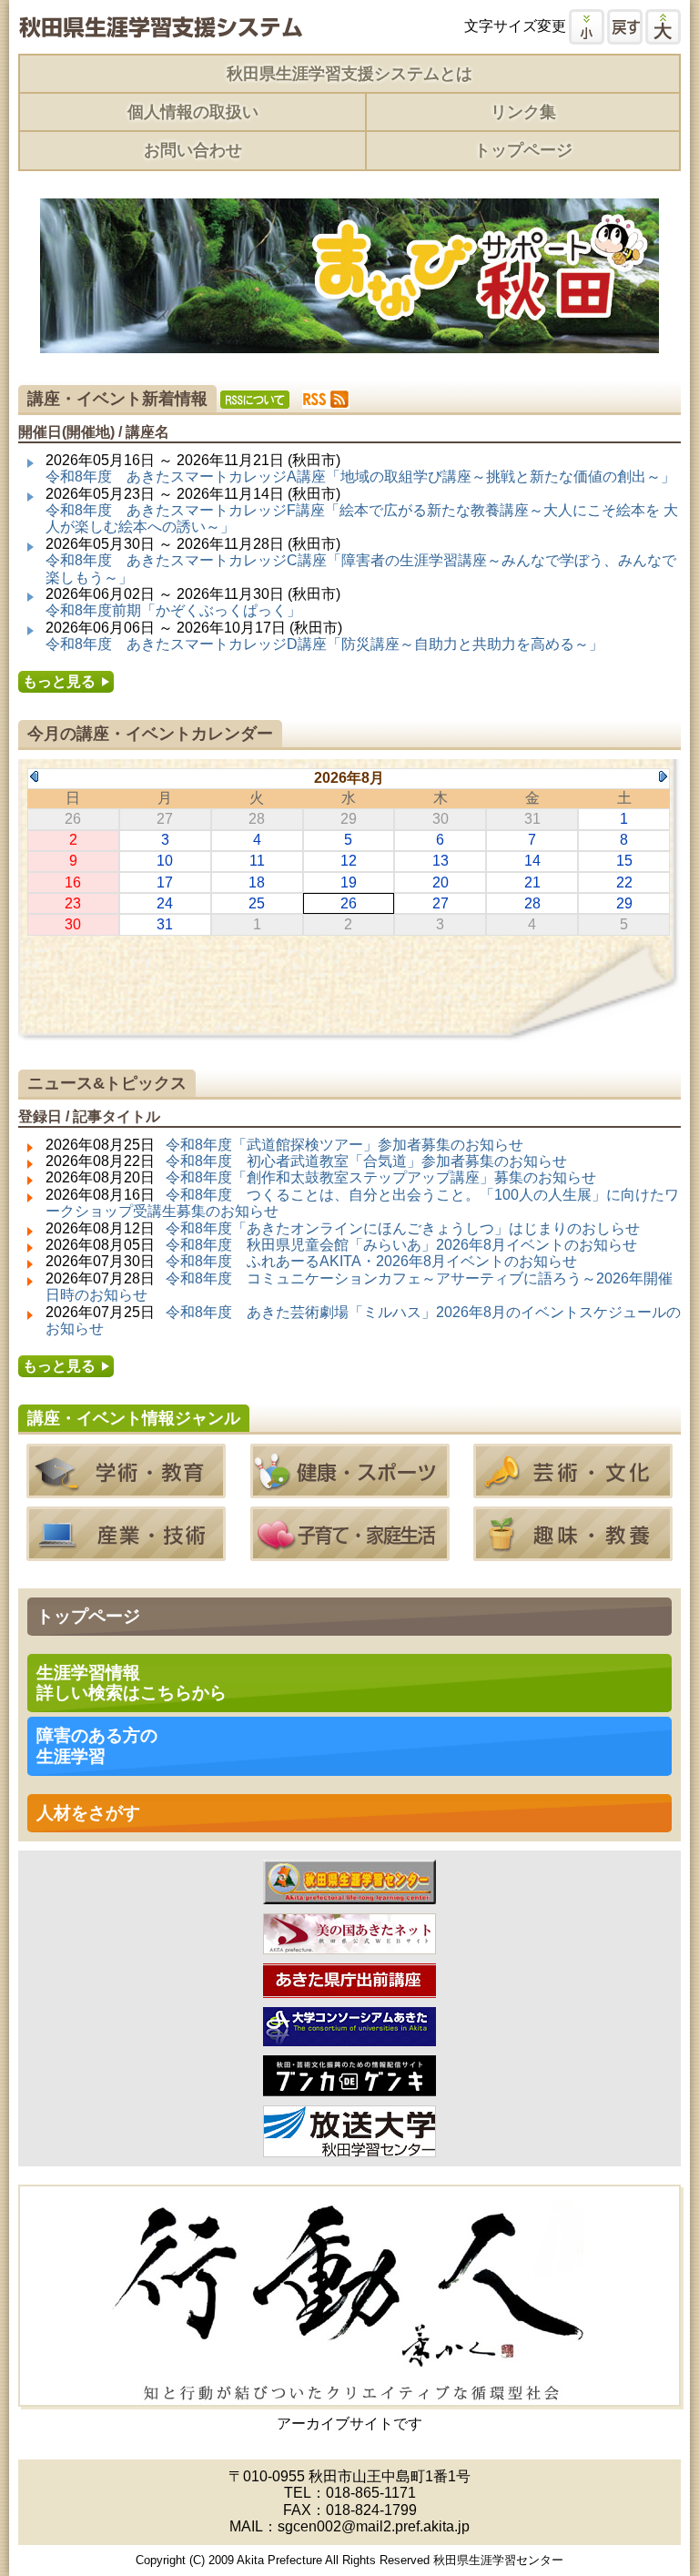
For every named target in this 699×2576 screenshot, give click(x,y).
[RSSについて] (255, 400)
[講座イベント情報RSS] (326, 399)
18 (257, 882)
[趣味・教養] (573, 1552)
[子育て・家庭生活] (350, 1552)
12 (349, 861)
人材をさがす (88, 1813)
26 (349, 903)
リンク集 (523, 112)
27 (441, 903)
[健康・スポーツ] (350, 1490)
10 (165, 861)
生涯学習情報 (132, 1683)
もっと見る (59, 681)
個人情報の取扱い (193, 112)
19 (349, 882)
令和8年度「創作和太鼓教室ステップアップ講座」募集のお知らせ (381, 1177)
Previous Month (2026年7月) (34, 776)
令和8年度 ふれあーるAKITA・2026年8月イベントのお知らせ (371, 1261)
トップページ (523, 150)
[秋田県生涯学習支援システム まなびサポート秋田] (160, 30)
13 (441, 861)
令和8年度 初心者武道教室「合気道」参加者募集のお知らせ (366, 1161)
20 (441, 882)
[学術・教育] (126, 1490)
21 (532, 882)
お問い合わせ (193, 150)
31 (165, 924)
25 (257, 903)
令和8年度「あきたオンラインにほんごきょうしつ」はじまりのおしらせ (403, 1228)
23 (73, 903)
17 (165, 882)
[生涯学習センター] (349, 1895)
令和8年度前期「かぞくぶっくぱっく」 (173, 610)
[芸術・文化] (573, 1490)
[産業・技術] (126, 1552)
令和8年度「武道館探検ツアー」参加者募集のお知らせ (344, 1145)
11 (257, 861)
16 (73, 882)
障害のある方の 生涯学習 (97, 1745)
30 (73, 924)
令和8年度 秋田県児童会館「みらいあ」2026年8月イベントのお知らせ (401, 1245)
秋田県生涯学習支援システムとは (349, 74)
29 (624, 903)
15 (624, 861)
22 (624, 882)
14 (532, 861)
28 (532, 903)
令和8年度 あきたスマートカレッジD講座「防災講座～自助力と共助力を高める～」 (324, 644)
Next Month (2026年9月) (663, 776)
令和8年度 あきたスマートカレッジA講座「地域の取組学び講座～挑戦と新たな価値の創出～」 (360, 477)
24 (165, 903)
